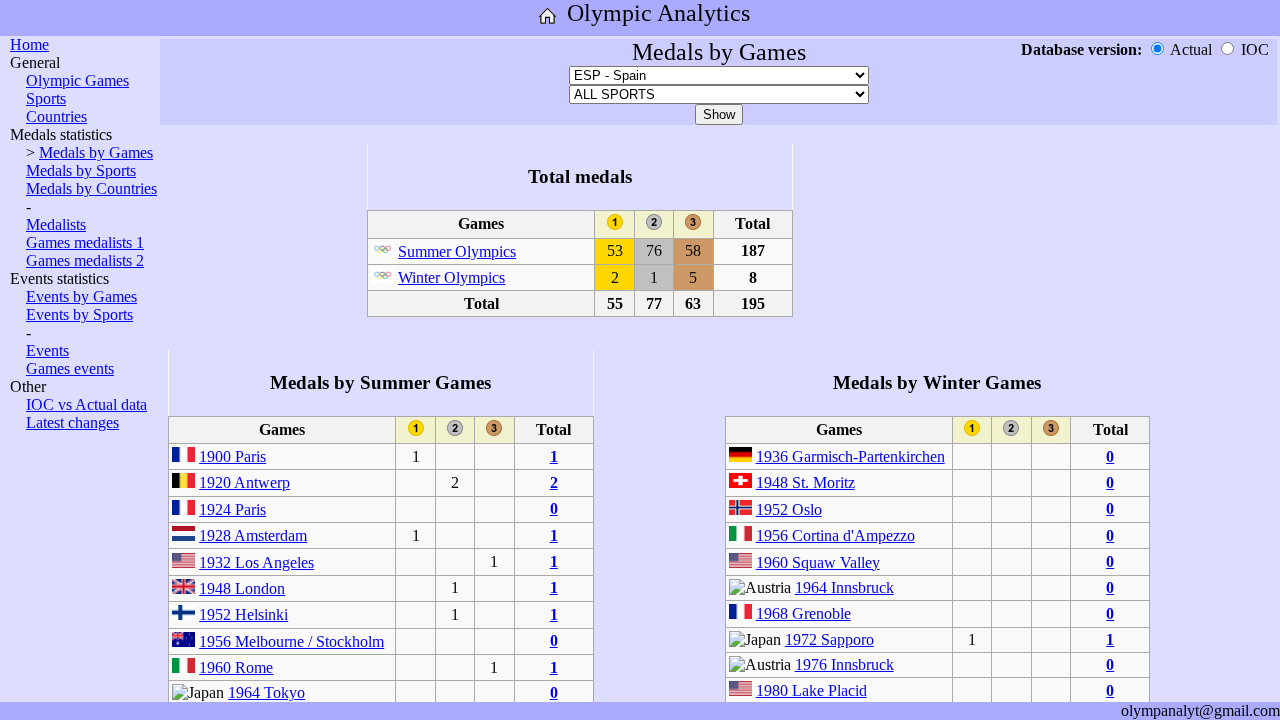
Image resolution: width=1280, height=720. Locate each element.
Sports (46, 98)
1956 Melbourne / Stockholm (291, 641)
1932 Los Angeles (256, 562)
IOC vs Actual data (86, 404)
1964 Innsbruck (844, 587)
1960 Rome (236, 667)
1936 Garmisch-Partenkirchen (850, 456)
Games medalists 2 (85, 260)
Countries (56, 116)
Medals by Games (96, 152)
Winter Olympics (451, 277)
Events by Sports (79, 314)
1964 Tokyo (266, 692)
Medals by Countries (91, 188)
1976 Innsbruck (844, 664)
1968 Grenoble (803, 613)
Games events (70, 368)
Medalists (56, 224)
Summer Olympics (457, 251)
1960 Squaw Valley (818, 562)
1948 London (242, 588)
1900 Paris (232, 456)
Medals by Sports (81, 170)
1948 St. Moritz (805, 482)
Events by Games (81, 296)
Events (47, 350)
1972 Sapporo (829, 639)
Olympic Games (77, 80)
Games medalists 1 (85, 242)
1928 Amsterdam (253, 535)
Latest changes (72, 422)
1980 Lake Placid (811, 690)
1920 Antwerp (244, 482)
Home (29, 44)
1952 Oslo (789, 509)
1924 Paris (232, 509)
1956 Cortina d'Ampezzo (835, 535)
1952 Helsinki (243, 614)
